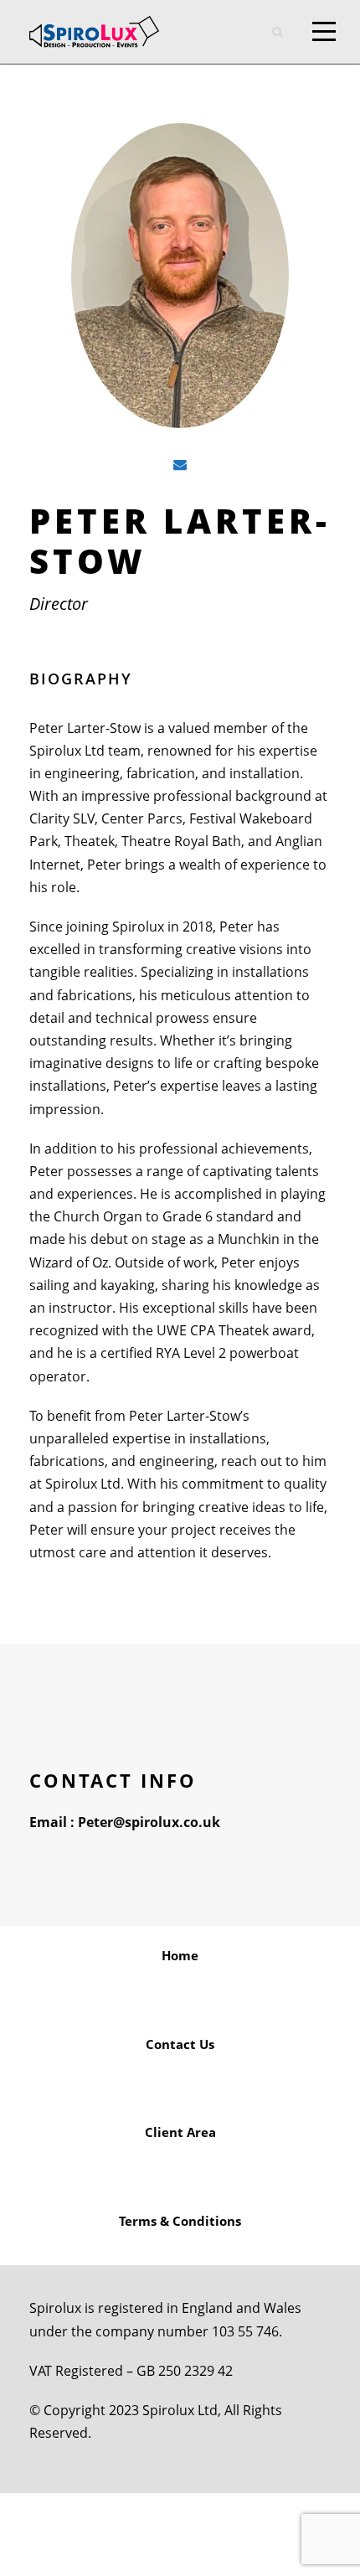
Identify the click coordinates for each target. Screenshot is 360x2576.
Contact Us (180, 2044)
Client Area (180, 2132)
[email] (180, 465)
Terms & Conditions (180, 2221)
